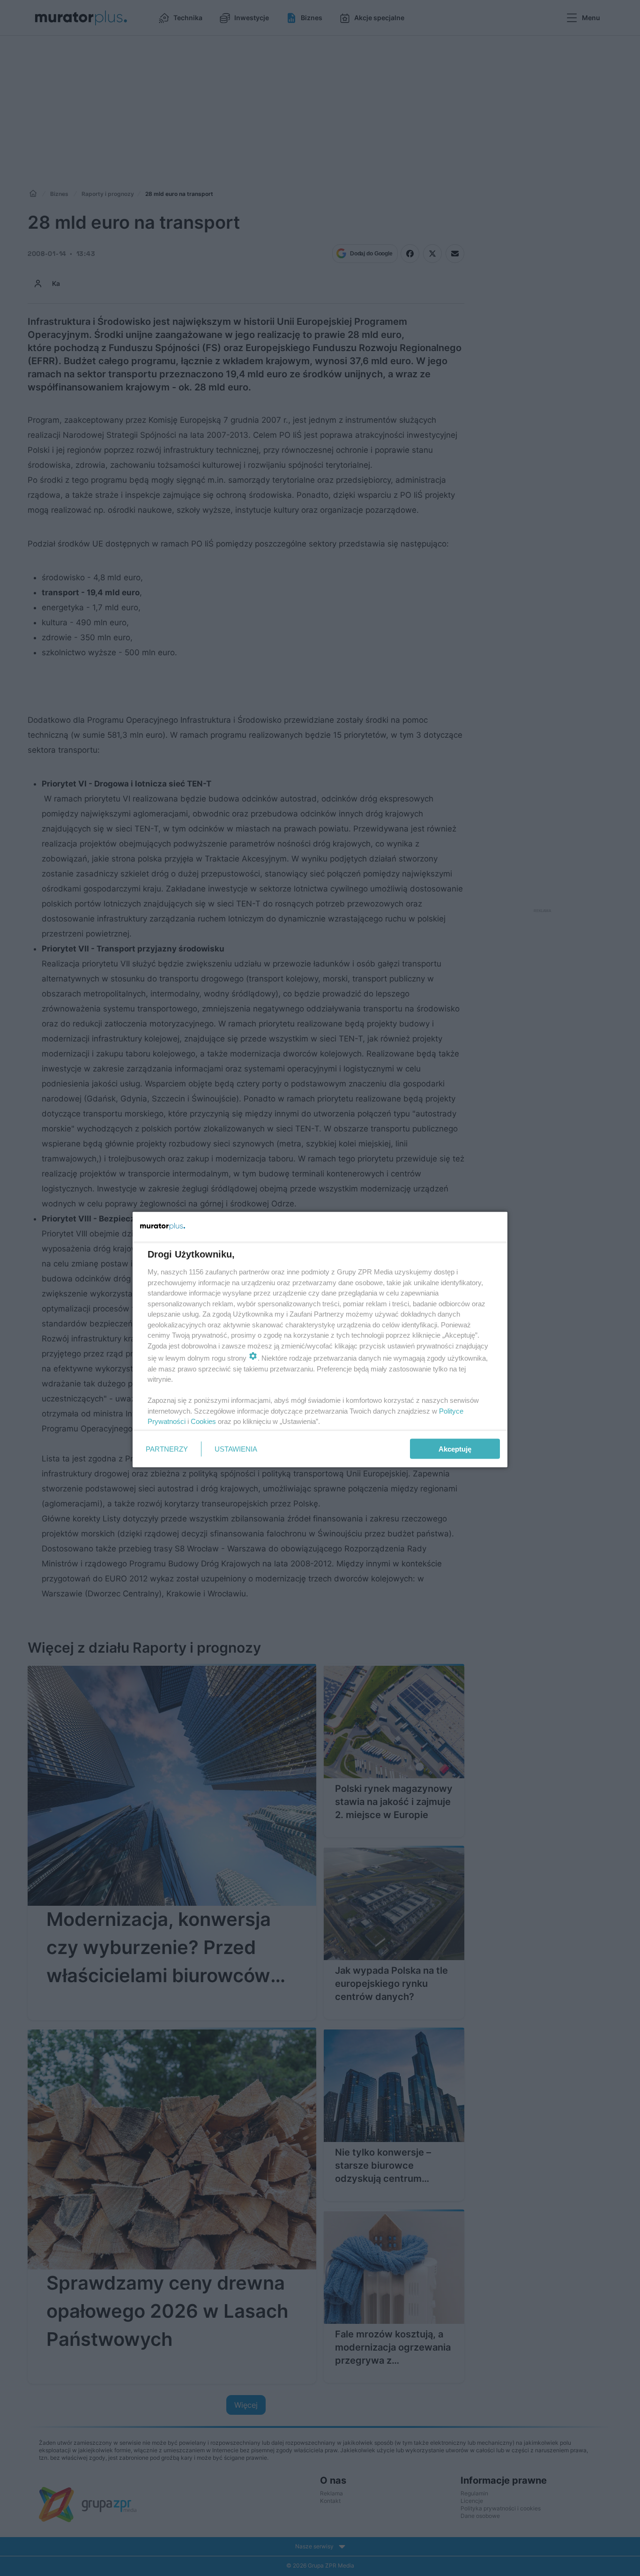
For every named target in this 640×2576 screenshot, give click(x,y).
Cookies (203, 1421)
